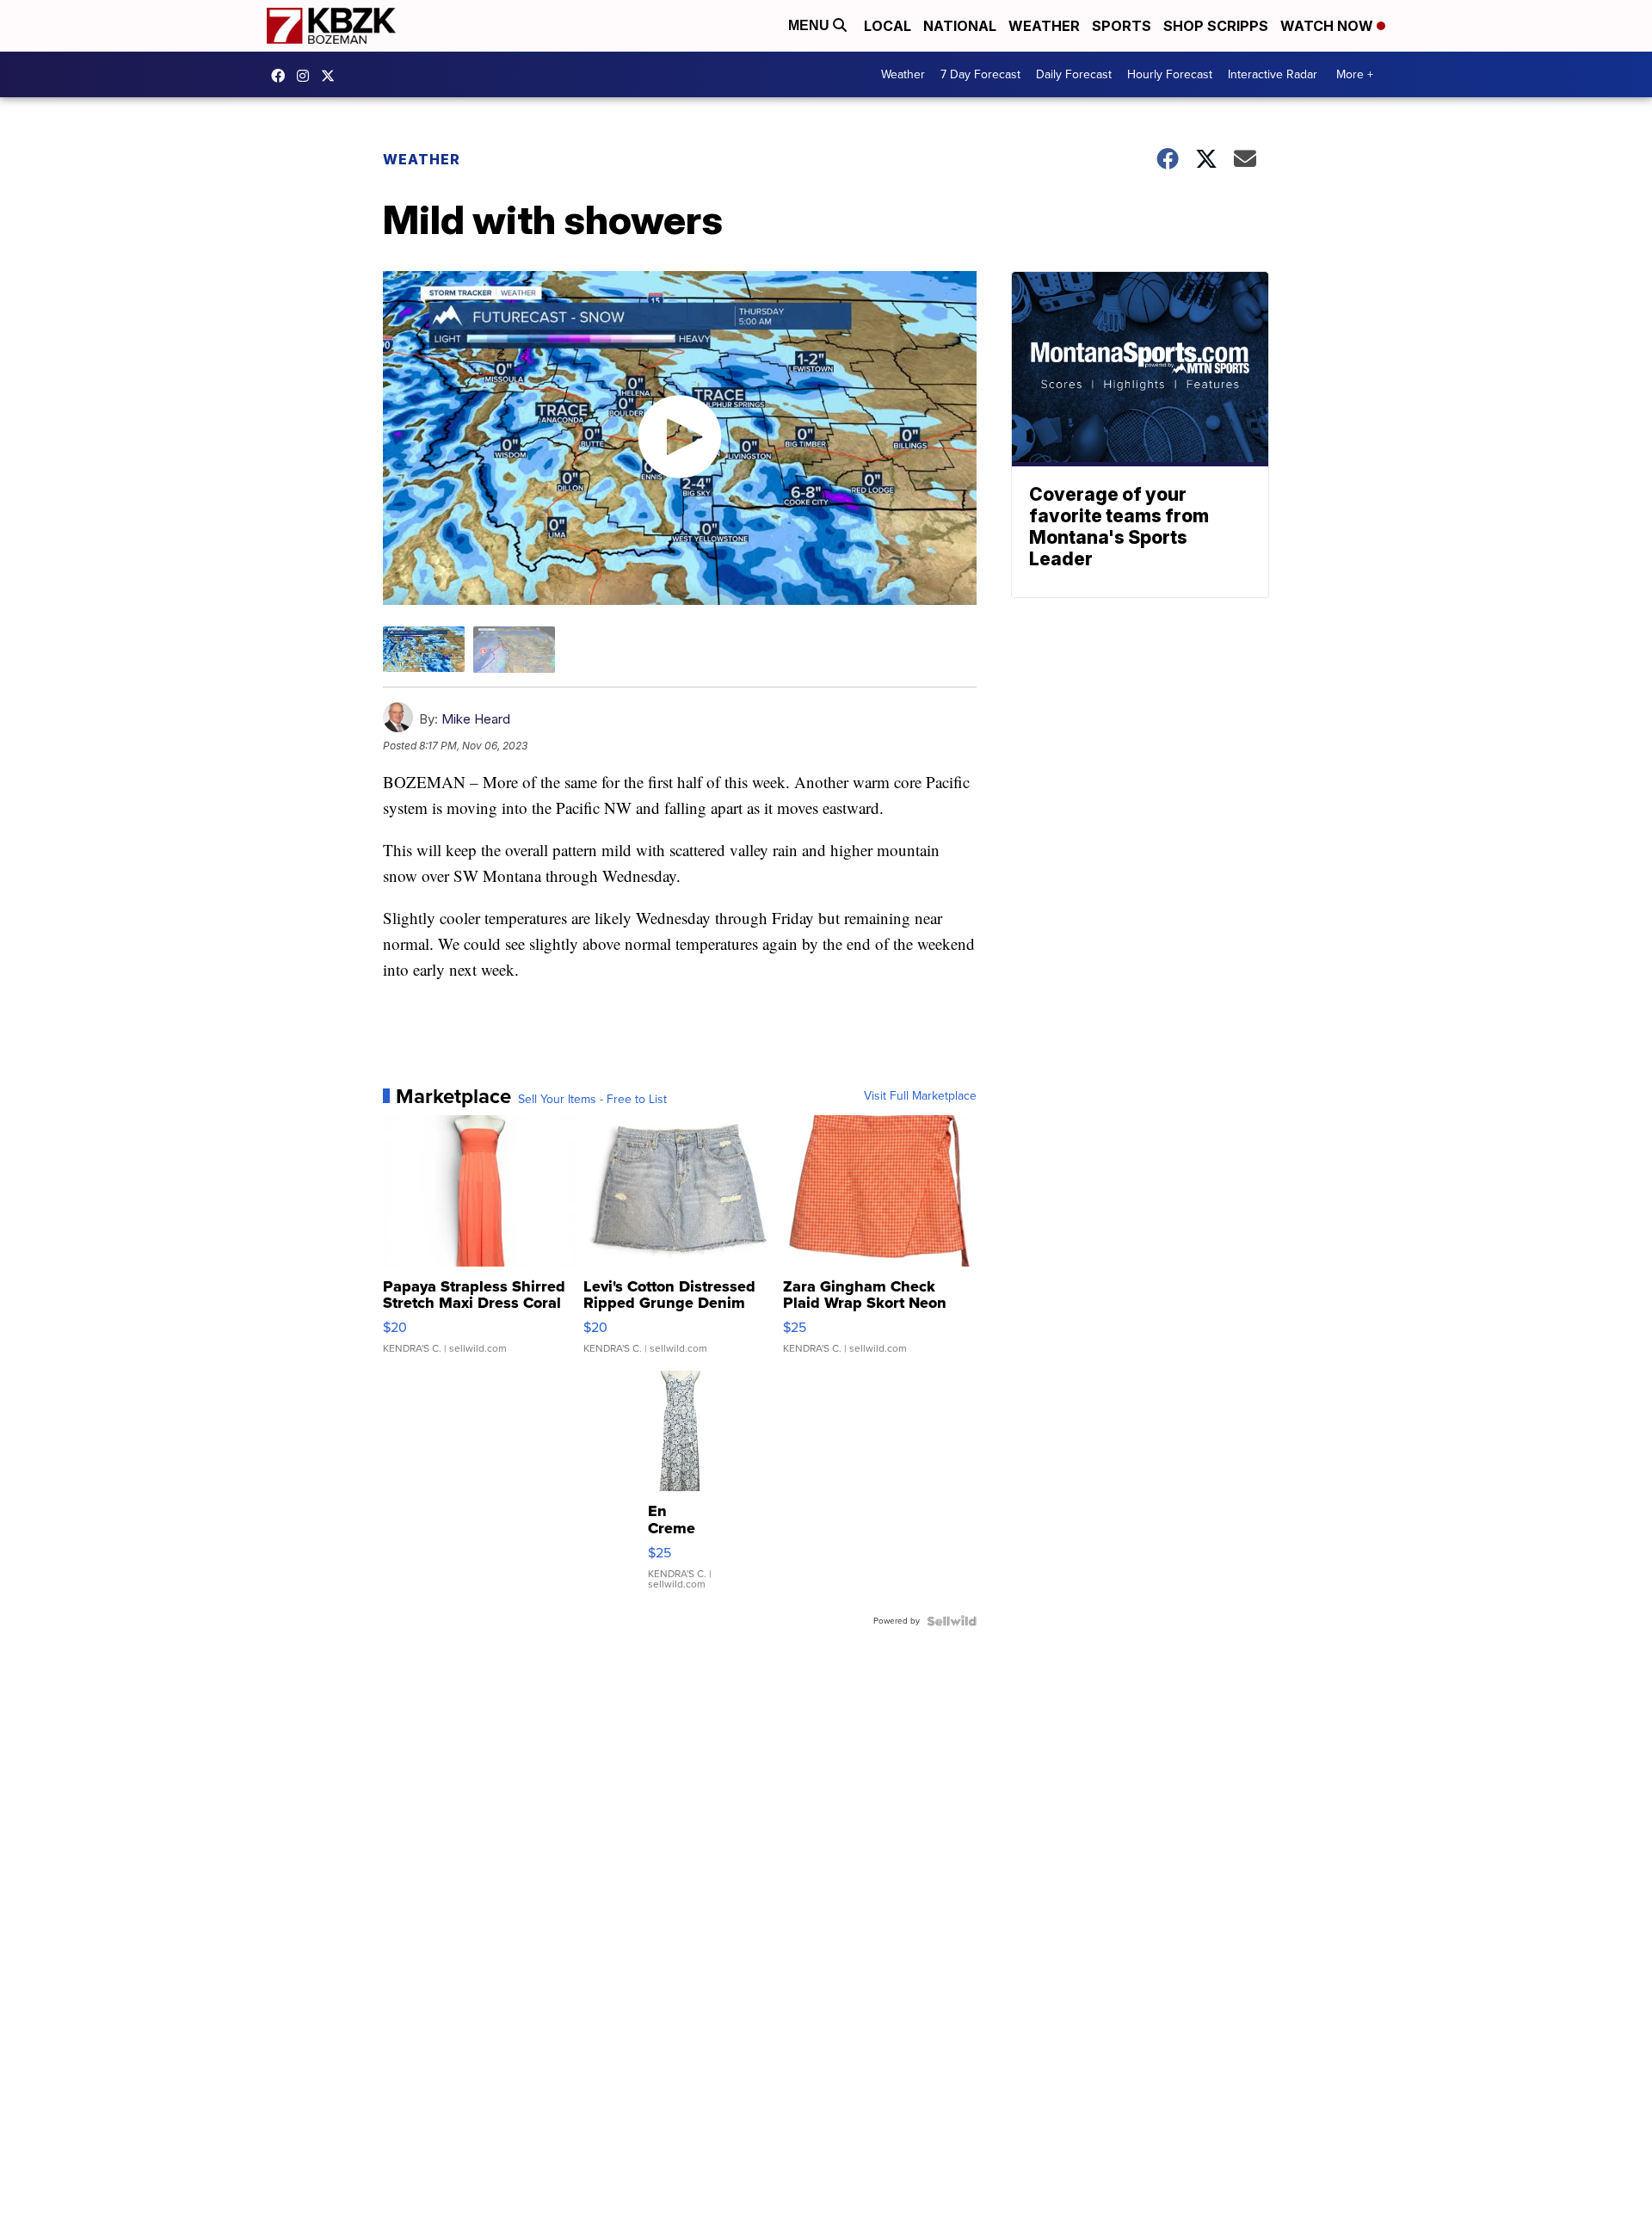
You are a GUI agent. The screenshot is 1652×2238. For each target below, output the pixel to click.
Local (888, 26)
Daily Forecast (1074, 74)
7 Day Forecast (980, 74)
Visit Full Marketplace (920, 1096)
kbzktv (307, 76)
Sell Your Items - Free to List (592, 1100)
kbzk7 (282, 76)
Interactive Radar (1273, 74)
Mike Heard (476, 719)
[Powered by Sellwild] (952, 1621)
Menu (811, 25)
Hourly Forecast (1170, 74)
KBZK (332, 76)
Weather (1044, 26)
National (960, 26)
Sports (1122, 26)
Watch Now (1328, 26)
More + (1355, 74)
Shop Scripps (1216, 26)
